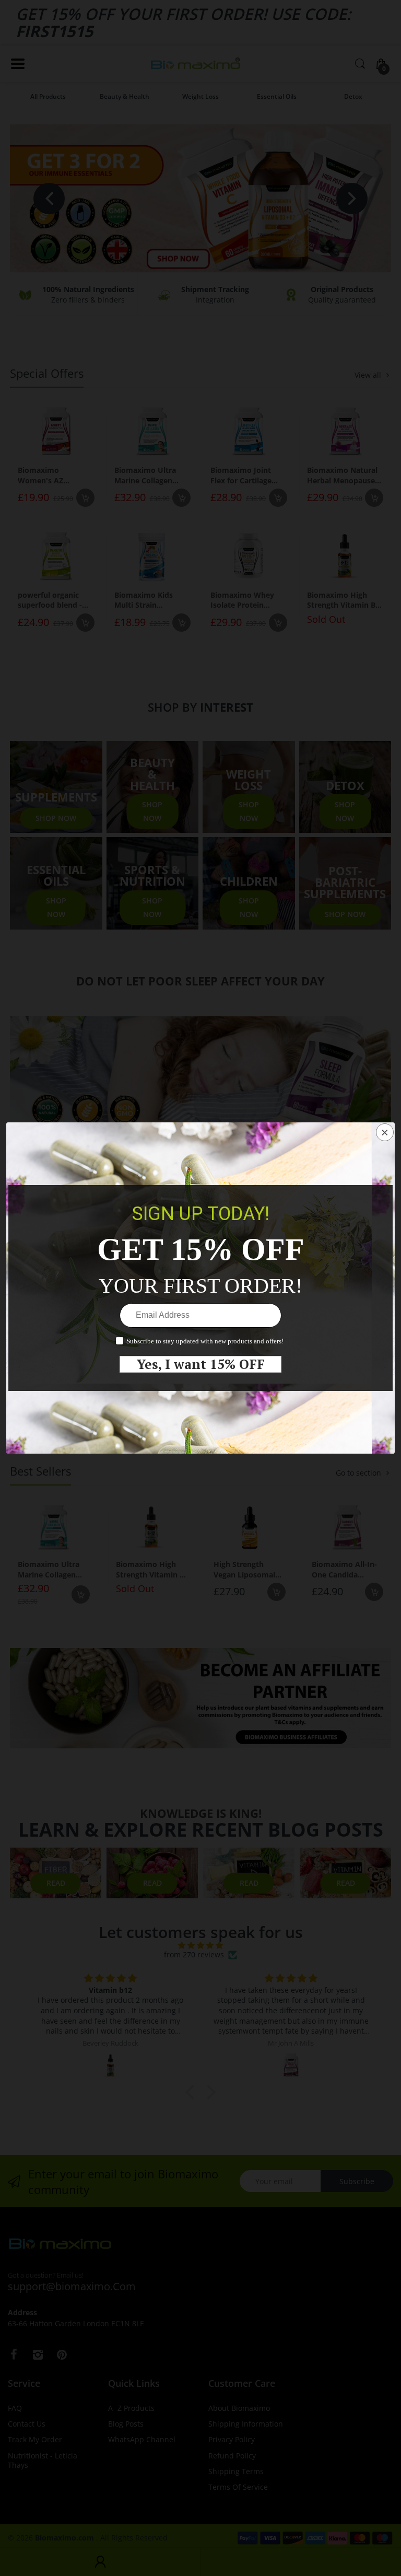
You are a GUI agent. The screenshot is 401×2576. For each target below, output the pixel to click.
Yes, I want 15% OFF (201, 1364)
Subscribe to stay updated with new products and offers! (205, 1341)
